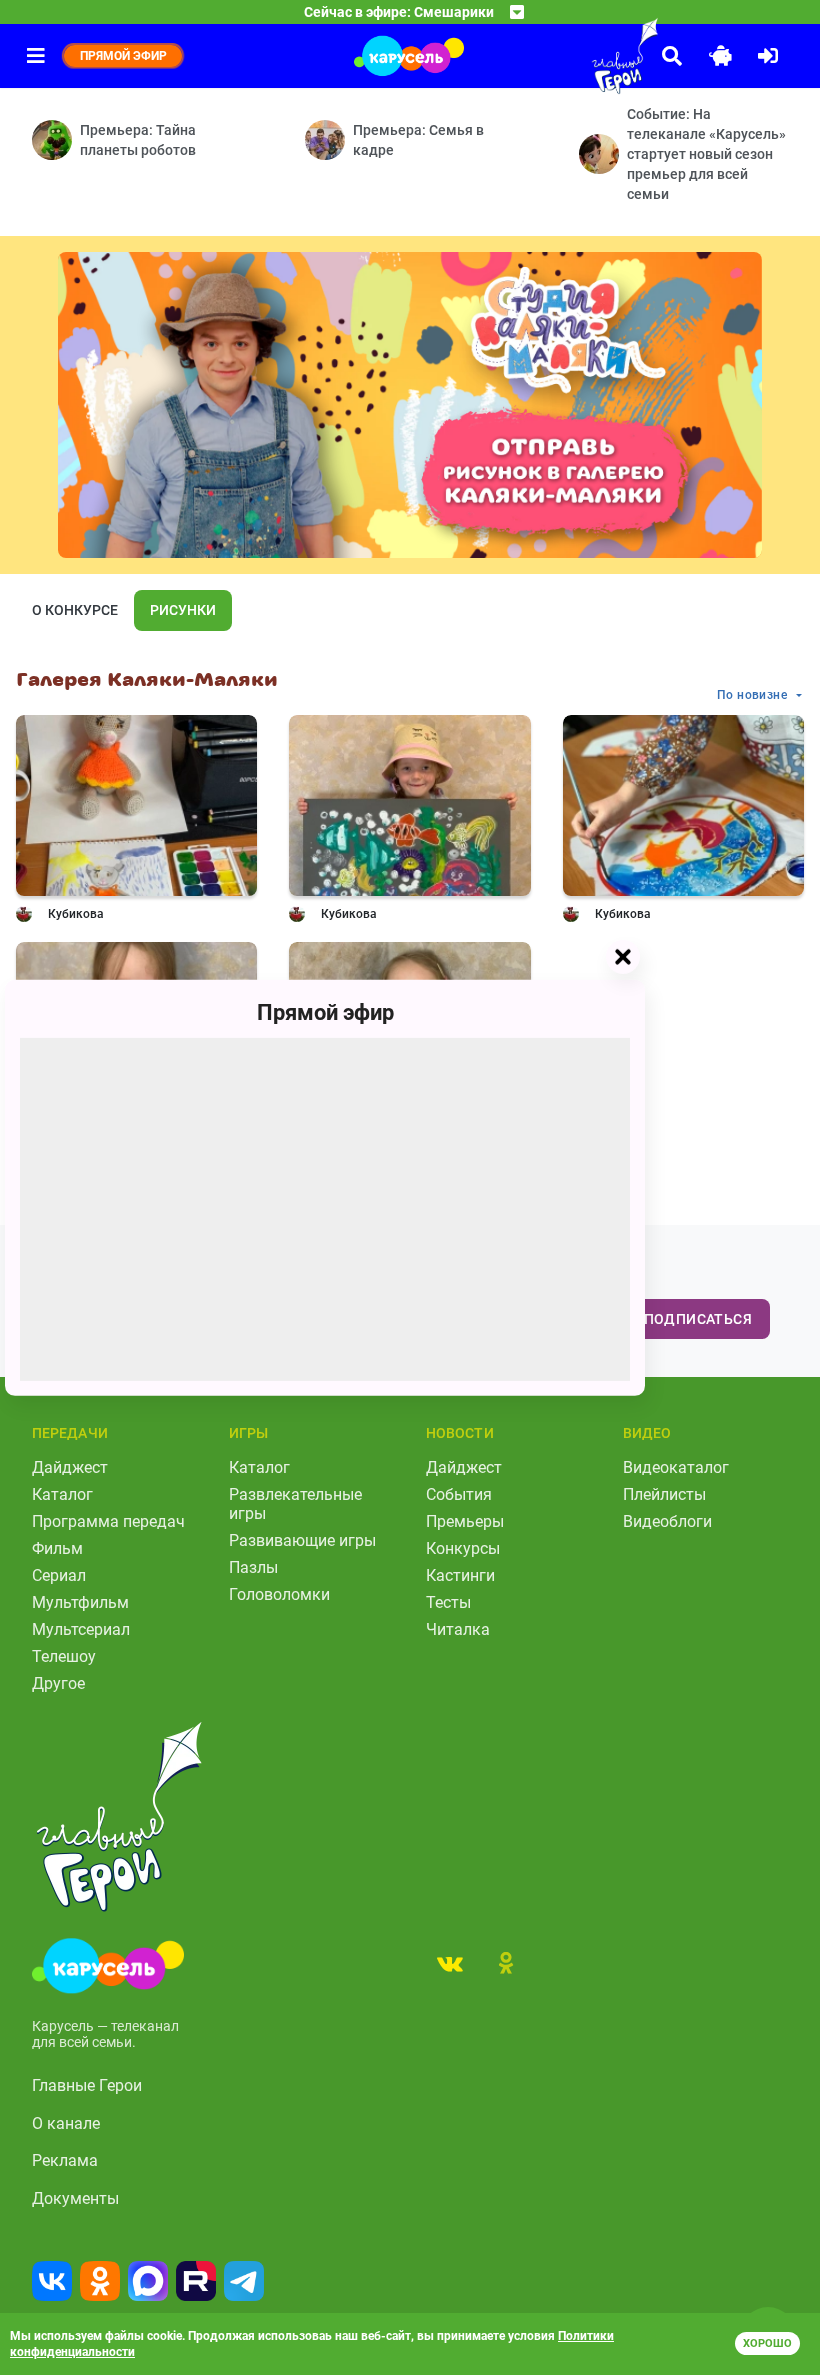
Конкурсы (463, 1548)
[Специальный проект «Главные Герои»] (580, 56)
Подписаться (698, 1319)
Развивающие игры (302, 1540)
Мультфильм (80, 1602)
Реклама (65, 2160)
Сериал (59, 1575)
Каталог (62, 1494)
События (459, 1494)
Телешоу (64, 1656)
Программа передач (108, 1521)
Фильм (57, 1548)
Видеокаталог (676, 1467)
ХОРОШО (767, 2343)
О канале (66, 2123)
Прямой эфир (325, 1011)
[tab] (450, 1963)
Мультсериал (81, 1629)
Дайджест (70, 1467)
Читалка (458, 1629)
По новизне (752, 695)
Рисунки (183, 610)
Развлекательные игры (295, 1504)
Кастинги (460, 1575)
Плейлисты (664, 1494)
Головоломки (279, 1594)
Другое (58, 1683)
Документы (75, 2198)
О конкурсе (75, 610)
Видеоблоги (667, 1521)
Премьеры (465, 1521)
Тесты (448, 1602)
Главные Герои (87, 2085)
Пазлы (253, 1567)
